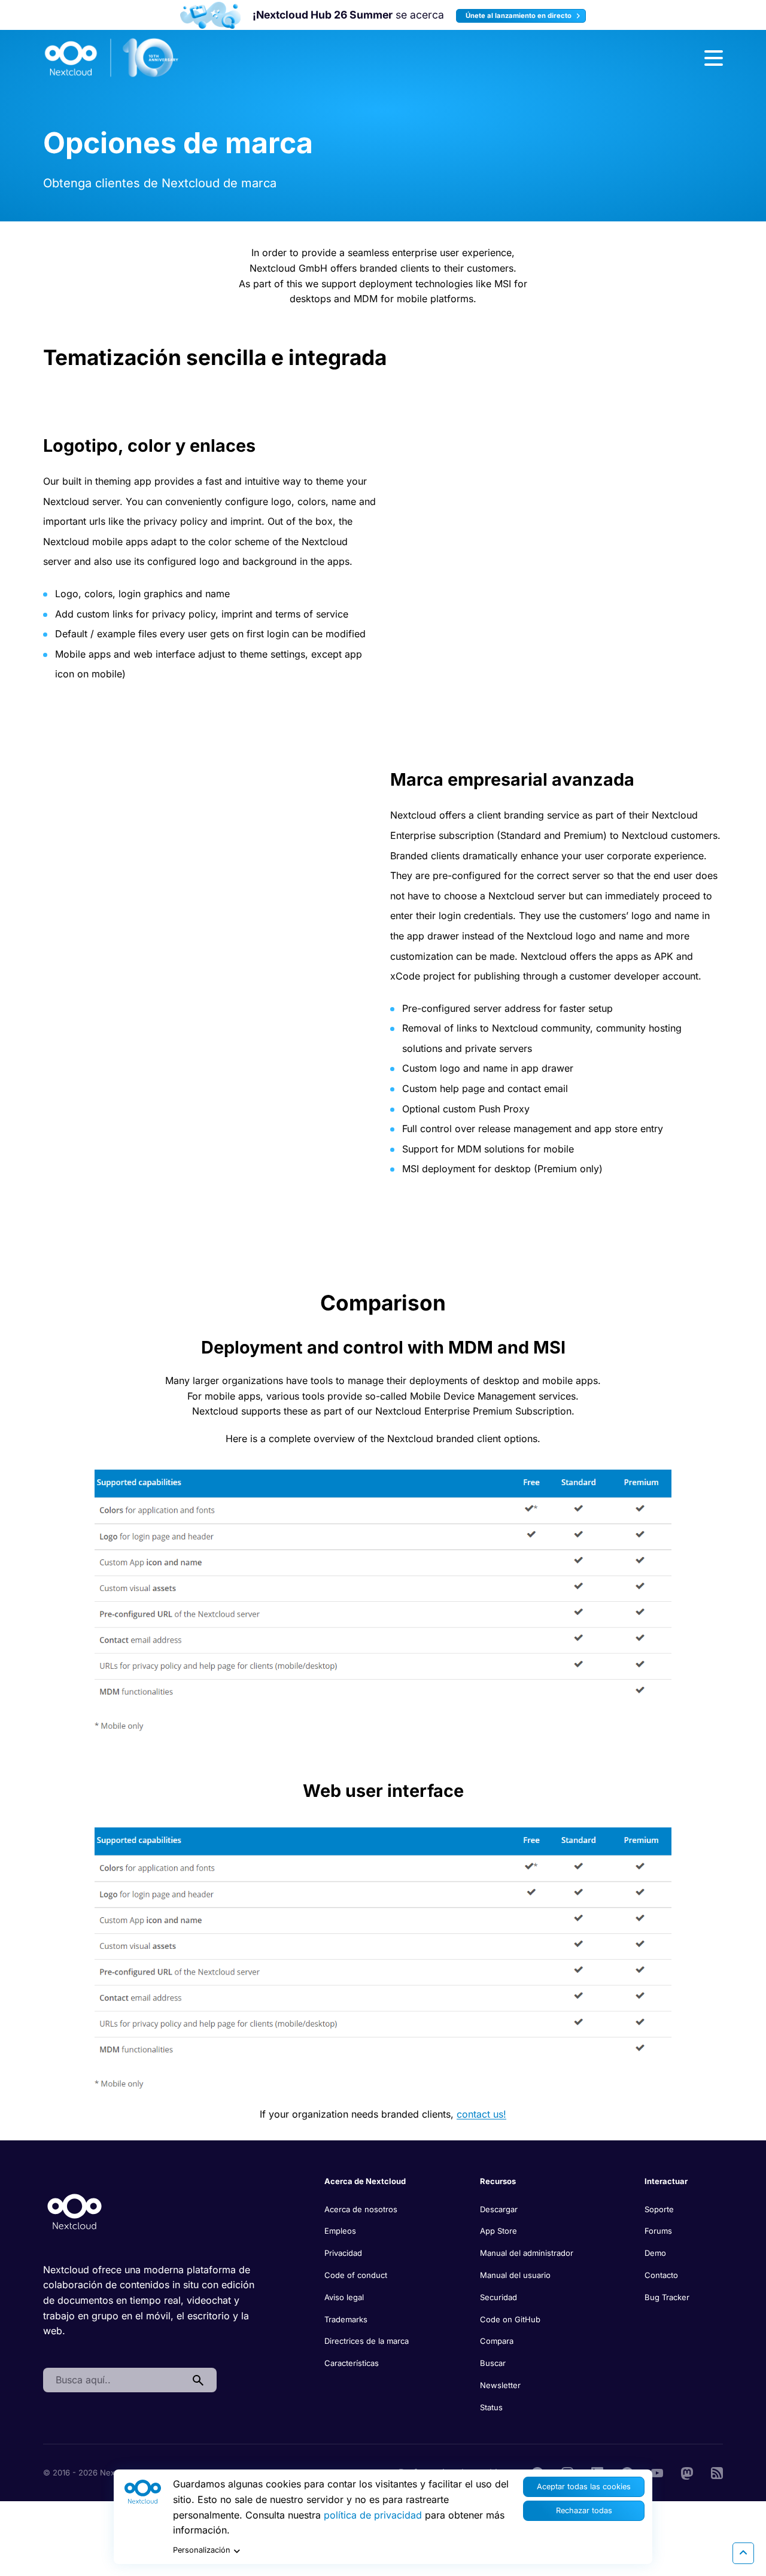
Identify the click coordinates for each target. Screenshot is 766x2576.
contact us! (481, 2114)
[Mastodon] (687, 2472)
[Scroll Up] (743, 2553)
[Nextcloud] (112, 58)
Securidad (498, 2297)
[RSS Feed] (717, 2472)
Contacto (661, 2275)
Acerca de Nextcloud (365, 2181)
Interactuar (666, 2181)
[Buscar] (198, 2380)
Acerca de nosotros (361, 2209)
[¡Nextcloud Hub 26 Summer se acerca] (210, 15)
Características (352, 2363)
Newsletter (500, 2385)
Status (491, 2407)
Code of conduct (356, 2275)
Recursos (498, 2181)
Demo (655, 2253)
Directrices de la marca (367, 2341)
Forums (658, 2231)
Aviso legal (344, 2297)
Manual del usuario (515, 2275)
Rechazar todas (584, 2510)
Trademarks (346, 2319)
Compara (497, 2341)
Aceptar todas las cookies (584, 2487)
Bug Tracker (667, 2297)
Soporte (659, 2209)
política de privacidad (373, 2515)
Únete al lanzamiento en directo (519, 16)
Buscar (493, 2363)
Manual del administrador (527, 2253)
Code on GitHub (510, 2319)
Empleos (340, 2231)
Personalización (202, 2550)
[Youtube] (657, 2472)
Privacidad (343, 2253)
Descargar (499, 2209)
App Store (498, 2231)
